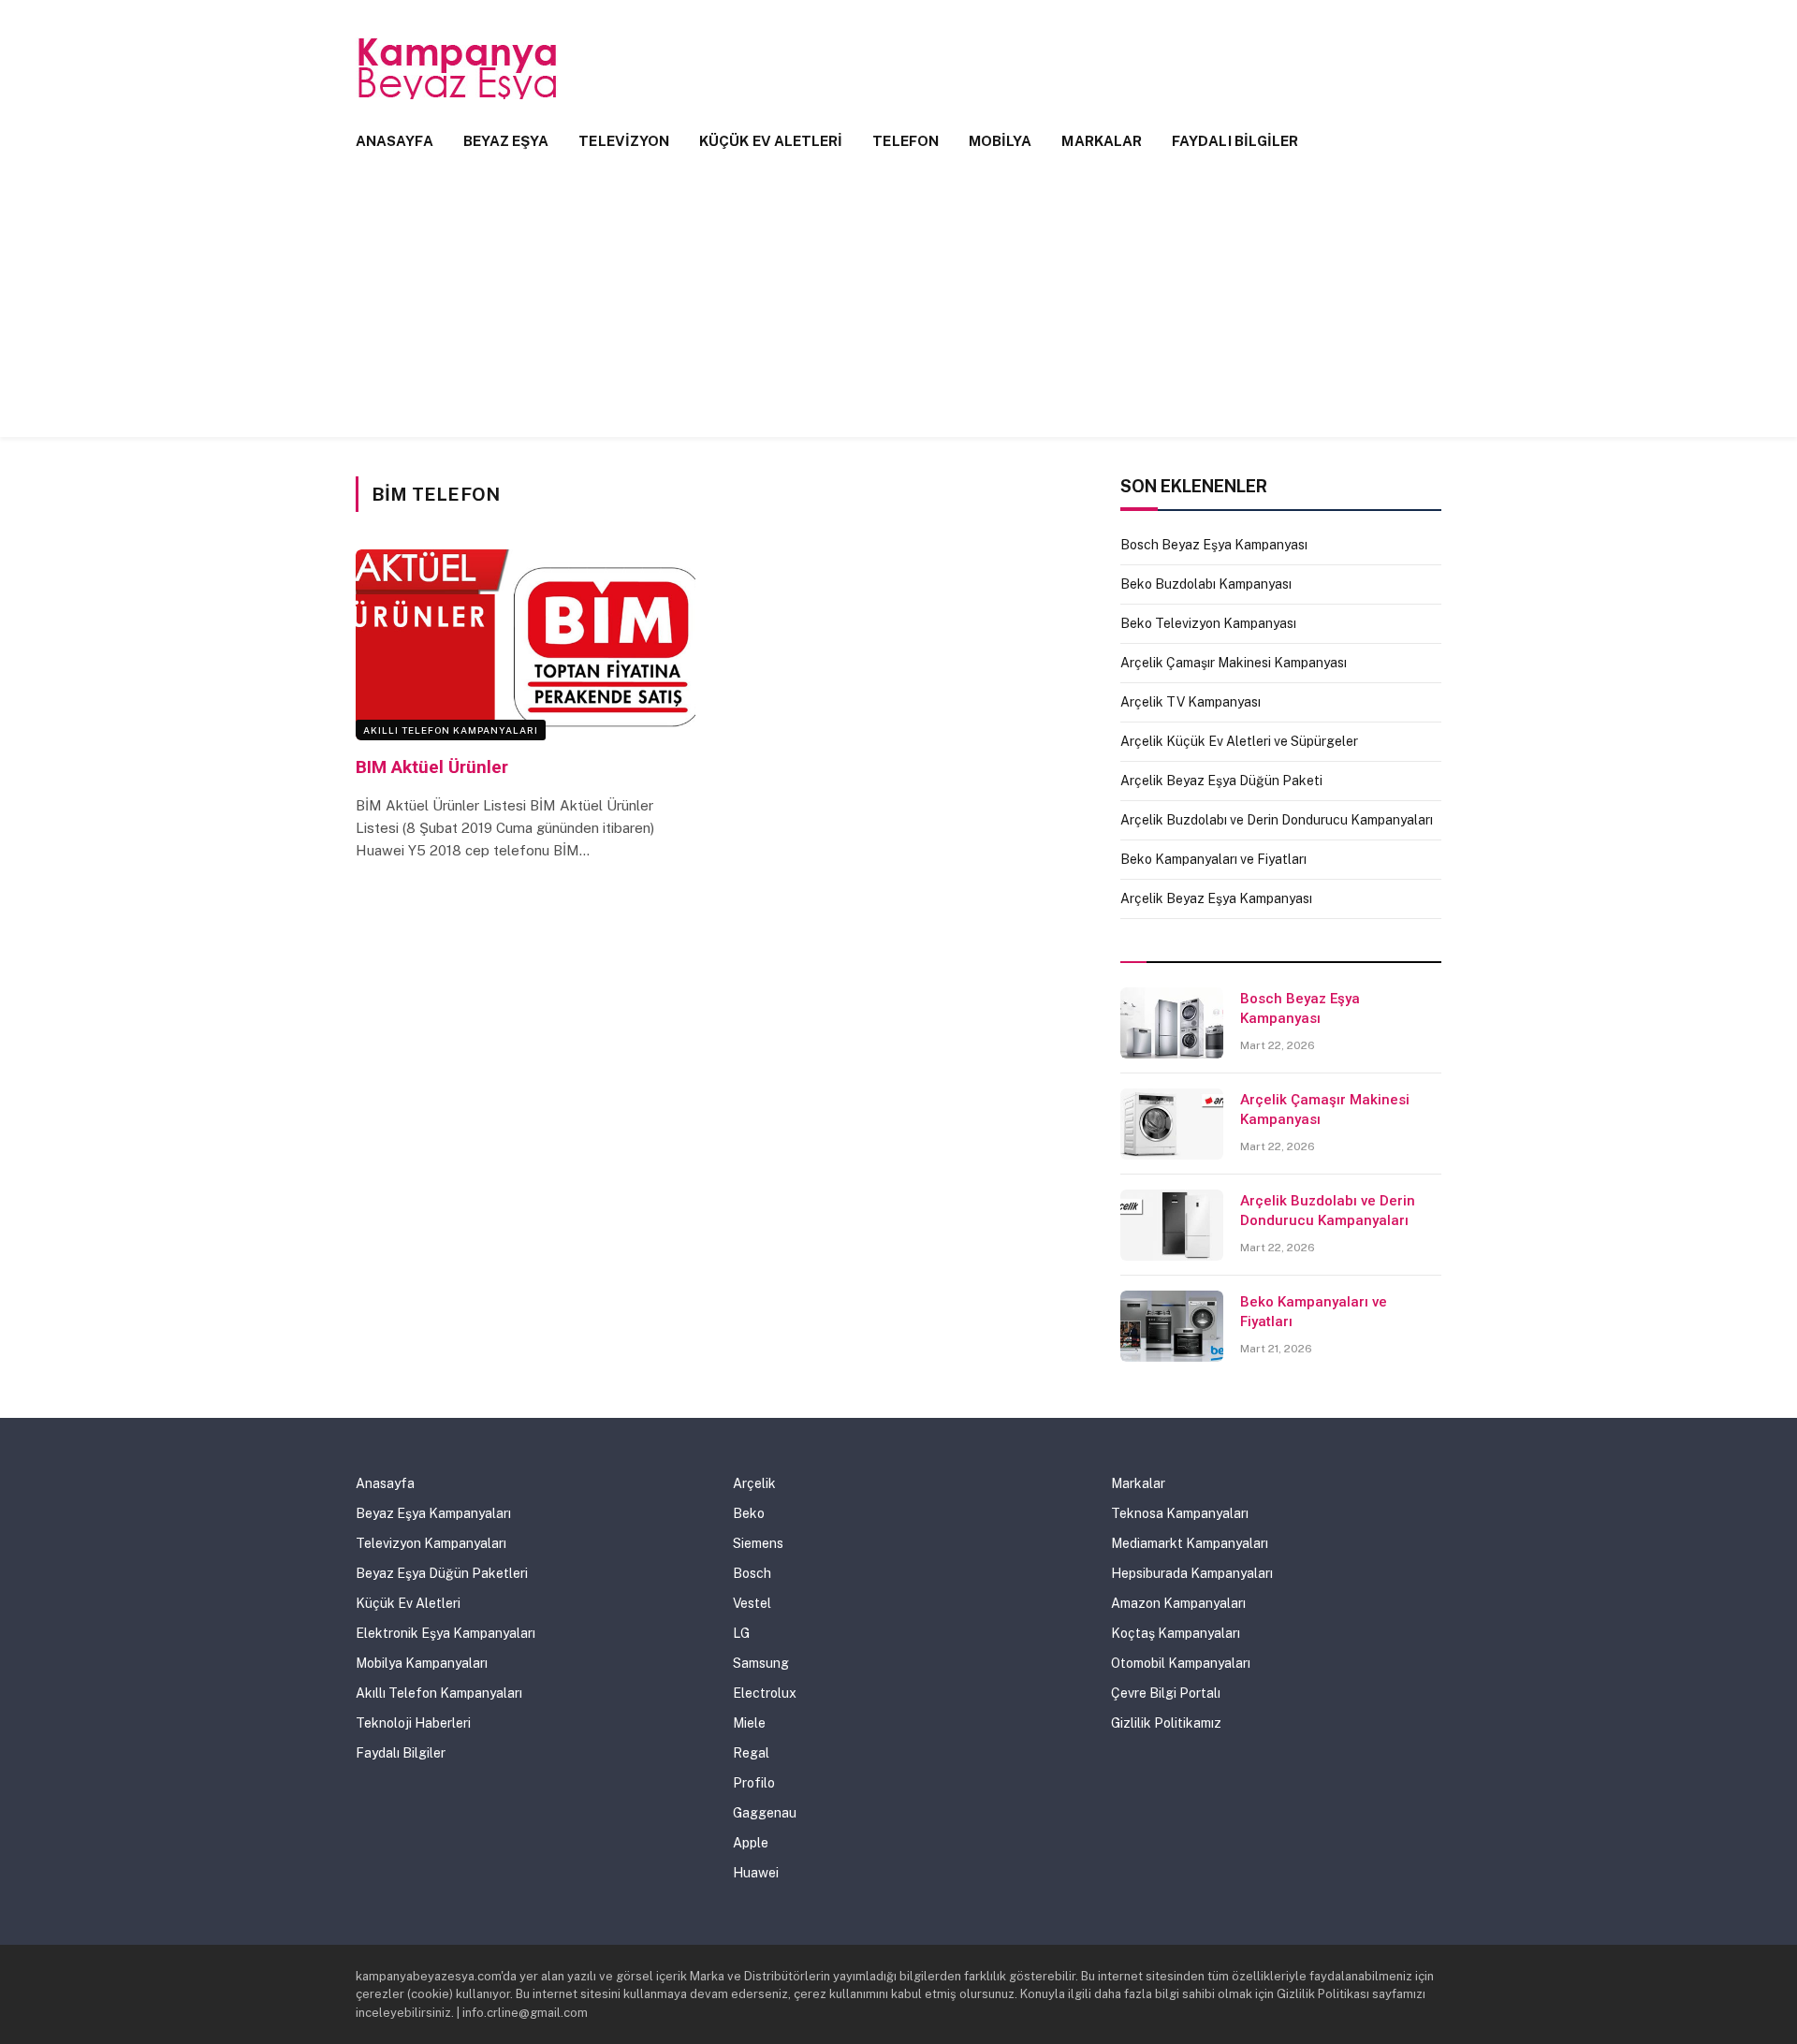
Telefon (906, 141)
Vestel (752, 1603)
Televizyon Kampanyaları (431, 1543)
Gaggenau (765, 1813)
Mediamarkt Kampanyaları (1190, 1543)
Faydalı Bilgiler (1235, 141)
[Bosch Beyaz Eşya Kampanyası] (1172, 1023)
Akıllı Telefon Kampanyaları (451, 730)
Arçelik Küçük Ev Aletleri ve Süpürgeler (1239, 741)
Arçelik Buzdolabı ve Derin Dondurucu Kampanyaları (1277, 820)
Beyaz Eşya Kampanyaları (433, 1513)
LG (741, 1633)
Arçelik (754, 1483)
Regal (751, 1753)
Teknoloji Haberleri (413, 1723)
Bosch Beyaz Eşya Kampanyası (1214, 545)
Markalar (1102, 141)
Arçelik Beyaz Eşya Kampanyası (1216, 898)
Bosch (752, 1573)
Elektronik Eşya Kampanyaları (446, 1633)
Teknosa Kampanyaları (1180, 1513)
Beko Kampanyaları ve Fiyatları (1213, 859)
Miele (749, 1723)
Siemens (758, 1543)
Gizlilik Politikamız (1166, 1723)
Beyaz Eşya (506, 141)
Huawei (756, 1873)
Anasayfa (394, 141)
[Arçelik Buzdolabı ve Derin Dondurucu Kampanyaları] (1172, 1225)
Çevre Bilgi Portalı (1166, 1693)
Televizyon (624, 141)
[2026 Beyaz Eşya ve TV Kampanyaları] (459, 68)
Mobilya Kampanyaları (422, 1663)
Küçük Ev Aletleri (771, 141)
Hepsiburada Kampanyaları (1192, 1573)
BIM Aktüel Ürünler (432, 767)
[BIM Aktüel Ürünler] (526, 645)
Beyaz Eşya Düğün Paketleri (442, 1573)
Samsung (761, 1663)
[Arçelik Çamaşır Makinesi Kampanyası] (1172, 1124)
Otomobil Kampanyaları (1181, 1663)
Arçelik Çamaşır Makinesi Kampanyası (1234, 663)
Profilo (754, 1783)
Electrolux (765, 1693)
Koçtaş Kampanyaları (1176, 1633)
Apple (751, 1843)
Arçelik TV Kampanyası (1191, 702)
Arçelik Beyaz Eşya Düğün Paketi (1221, 781)
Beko (749, 1513)
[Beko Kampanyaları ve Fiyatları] (1172, 1326)
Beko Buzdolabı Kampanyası (1206, 584)
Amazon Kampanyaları (1178, 1603)
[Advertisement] (898, 306)
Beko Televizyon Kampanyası (1208, 623)
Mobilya (1001, 141)
